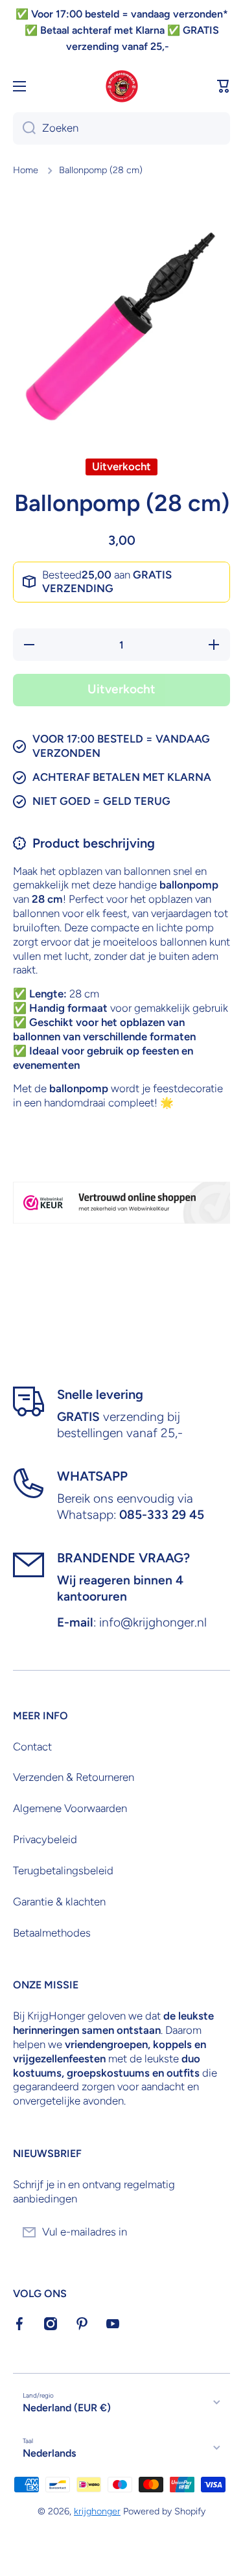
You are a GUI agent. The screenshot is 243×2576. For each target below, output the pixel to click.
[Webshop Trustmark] (121, 1203)
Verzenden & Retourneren (74, 1777)
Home (26, 170)
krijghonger (97, 2511)
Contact (32, 1747)
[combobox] (121, 128)
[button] (224, 86)
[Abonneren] (214, 2232)
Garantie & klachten (59, 1902)
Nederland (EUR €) (67, 2408)
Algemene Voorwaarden (70, 1808)
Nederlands (49, 2453)
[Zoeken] (24, 128)
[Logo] (122, 86)
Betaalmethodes (52, 1933)
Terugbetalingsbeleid (63, 1870)
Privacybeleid (45, 1839)
